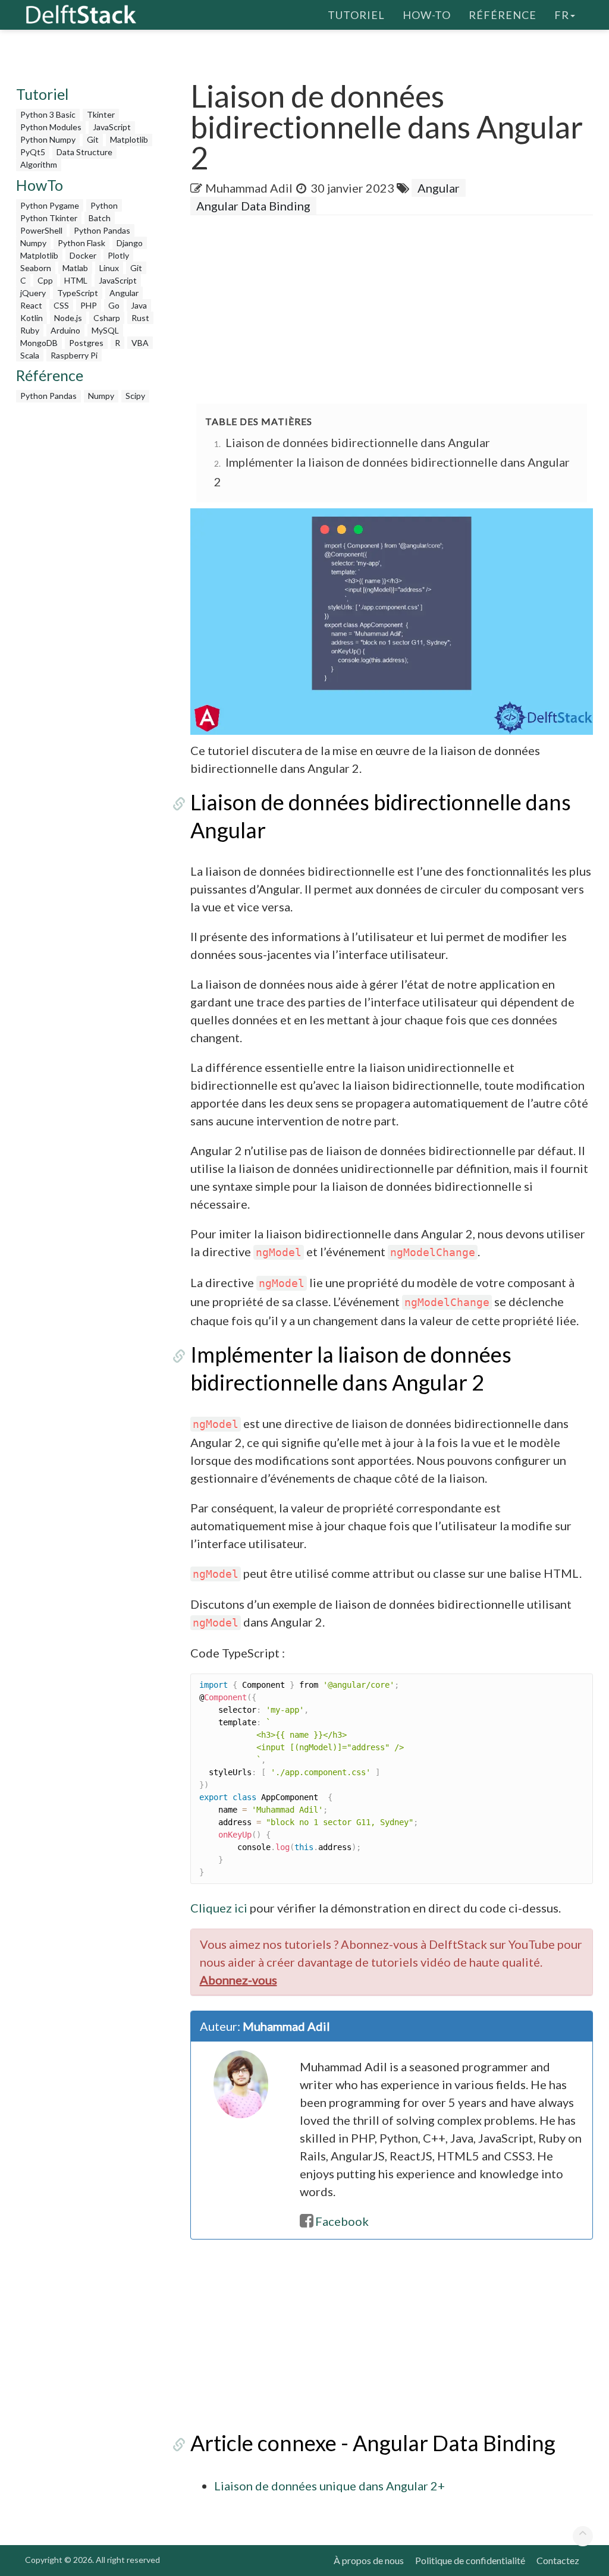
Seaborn (36, 268)
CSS (61, 305)
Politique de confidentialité (470, 2560)
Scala (30, 355)
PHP (89, 305)
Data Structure (84, 152)
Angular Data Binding (253, 206)
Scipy (135, 396)
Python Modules (51, 127)
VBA (140, 343)
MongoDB (39, 343)
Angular (124, 293)
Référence (503, 15)
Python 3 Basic (48, 114)
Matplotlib (129, 139)
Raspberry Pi (74, 355)
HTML (76, 280)
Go (114, 305)
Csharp (107, 318)
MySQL (105, 330)
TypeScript (78, 293)
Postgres (86, 343)
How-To (427, 15)
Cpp (45, 280)
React (31, 305)
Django (130, 243)
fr (562, 15)
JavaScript (112, 127)
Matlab (75, 268)
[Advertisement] (400, 310)
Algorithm (39, 164)
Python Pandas (102, 230)
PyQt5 (33, 152)
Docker (83, 255)
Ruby (30, 330)
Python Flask (81, 243)
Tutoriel (356, 15)
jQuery (33, 293)
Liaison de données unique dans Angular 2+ (329, 2486)
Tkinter (101, 114)
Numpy (33, 243)
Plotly (118, 255)
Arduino (65, 330)
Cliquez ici (219, 1908)
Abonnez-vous (238, 1980)
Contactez (558, 2560)
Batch (100, 218)
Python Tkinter (49, 218)
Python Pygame (50, 205)
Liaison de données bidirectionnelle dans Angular (358, 442)
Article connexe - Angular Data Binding (373, 2443)
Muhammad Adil (249, 188)
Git (93, 139)
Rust (140, 318)
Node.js (68, 318)
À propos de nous (369, 2560)
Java (139, 305)
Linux (109, 268)
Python (104, 205)
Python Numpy (48, 139)
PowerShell (41, 230)
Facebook (342, 2221)
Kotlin (32, 318)
